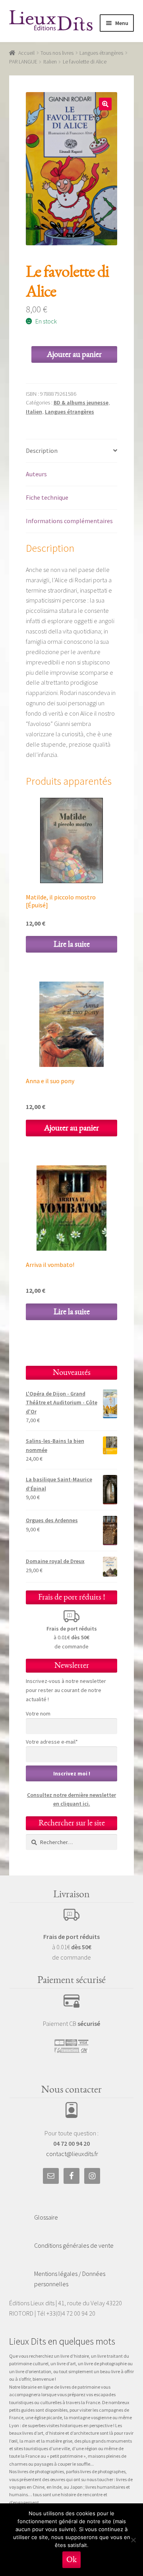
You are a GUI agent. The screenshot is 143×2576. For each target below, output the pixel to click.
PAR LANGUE (23, 62)
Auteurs (36, 474)
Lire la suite (72, 944)
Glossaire (46, 2217)
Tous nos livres (57, 53)
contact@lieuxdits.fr (72, 2154)
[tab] (72, 451)
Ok (71, 2560)
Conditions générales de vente (74, 2245)
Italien (50, 62)
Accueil (26, 53)
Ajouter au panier (74, 354)
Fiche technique (47, 497)
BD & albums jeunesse (81, 402)
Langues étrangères (101, 53)
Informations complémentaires (69, 521)
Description (42, 451)
